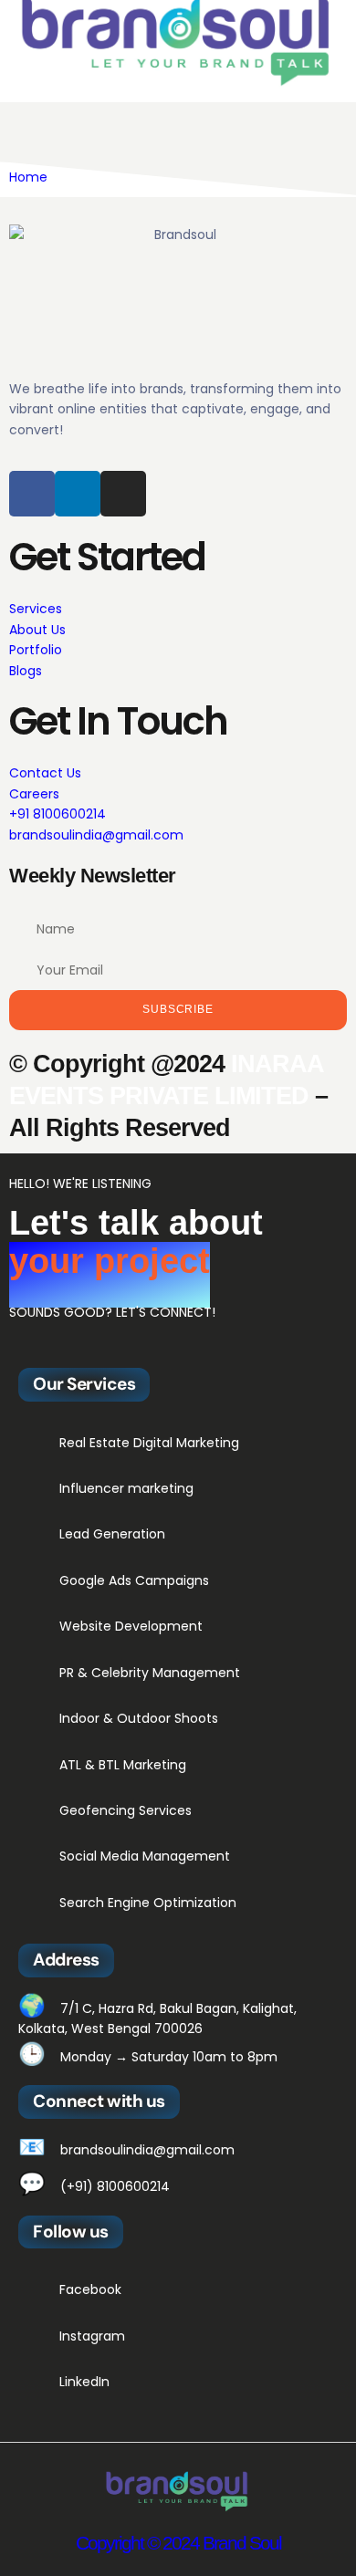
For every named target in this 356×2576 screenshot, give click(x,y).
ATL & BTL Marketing (123, 1765)
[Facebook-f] (32, 494)
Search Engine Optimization (148, 1903)
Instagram (92, 2336)
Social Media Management (147, 1856)
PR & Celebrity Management (152, 1673)
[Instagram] (123, 494)
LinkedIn (84, 2382)
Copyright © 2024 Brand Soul (178, 2543)
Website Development (131, 1626)
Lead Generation (112, 1534)
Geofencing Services (126, 1810)
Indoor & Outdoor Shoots (141, 1718)
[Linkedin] (78, 494)
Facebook (90, 2289)
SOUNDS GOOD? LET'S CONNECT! (112, 1312)
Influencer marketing (126, 1488)
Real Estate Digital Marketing (149, 1443)
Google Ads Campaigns (134, 1580)
